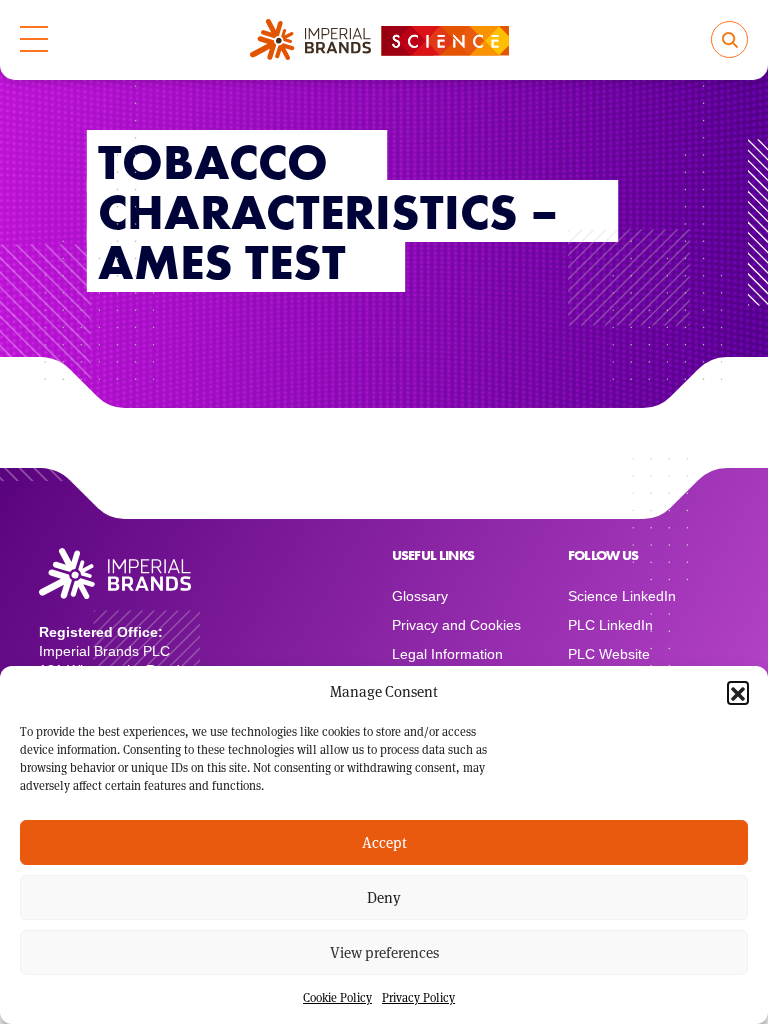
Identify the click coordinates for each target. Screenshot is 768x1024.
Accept (384, 842)
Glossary (420, 596)
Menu (34, 40)
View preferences (384, 952)
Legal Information (447, 654)
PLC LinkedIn (610, 625)
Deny (384, 897)
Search (729, 39)
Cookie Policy (337, 997)
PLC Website (609, 654)
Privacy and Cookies (456, 625)
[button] (738, 692)
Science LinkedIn (622, 596)
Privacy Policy (418, 997)
